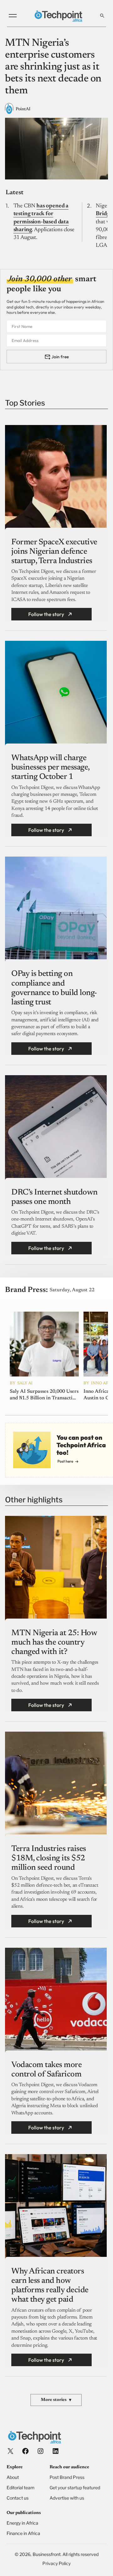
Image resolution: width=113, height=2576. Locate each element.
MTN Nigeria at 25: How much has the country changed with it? (54, 1643)
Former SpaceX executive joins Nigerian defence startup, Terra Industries (54, 552)
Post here (65, 1461)
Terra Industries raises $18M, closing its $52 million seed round (49, 1858)
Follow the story (46, 614)
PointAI (23, 109)
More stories (56, 2400)
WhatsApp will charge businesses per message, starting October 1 (50, 768)
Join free (60, 357)
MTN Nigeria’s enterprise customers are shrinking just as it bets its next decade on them (53, 67)
